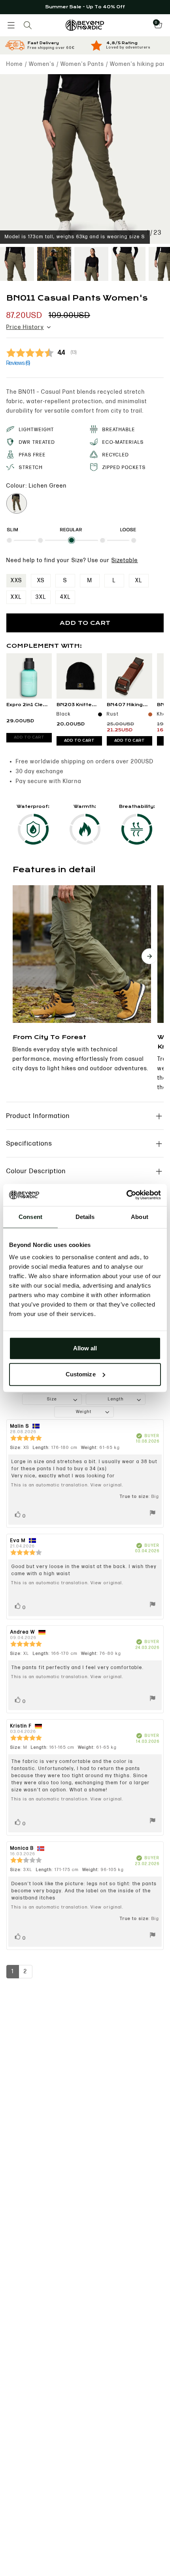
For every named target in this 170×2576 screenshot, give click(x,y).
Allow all (85, 1348)
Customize (81, 1374)
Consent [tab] (30, 1217)
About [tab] (140, 1217)
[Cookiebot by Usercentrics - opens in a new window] (126, 1195)
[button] (11, 25)
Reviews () (18, 363)
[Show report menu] (153, 1514)
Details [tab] (85, 1217)
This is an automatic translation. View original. (67, 1485)
